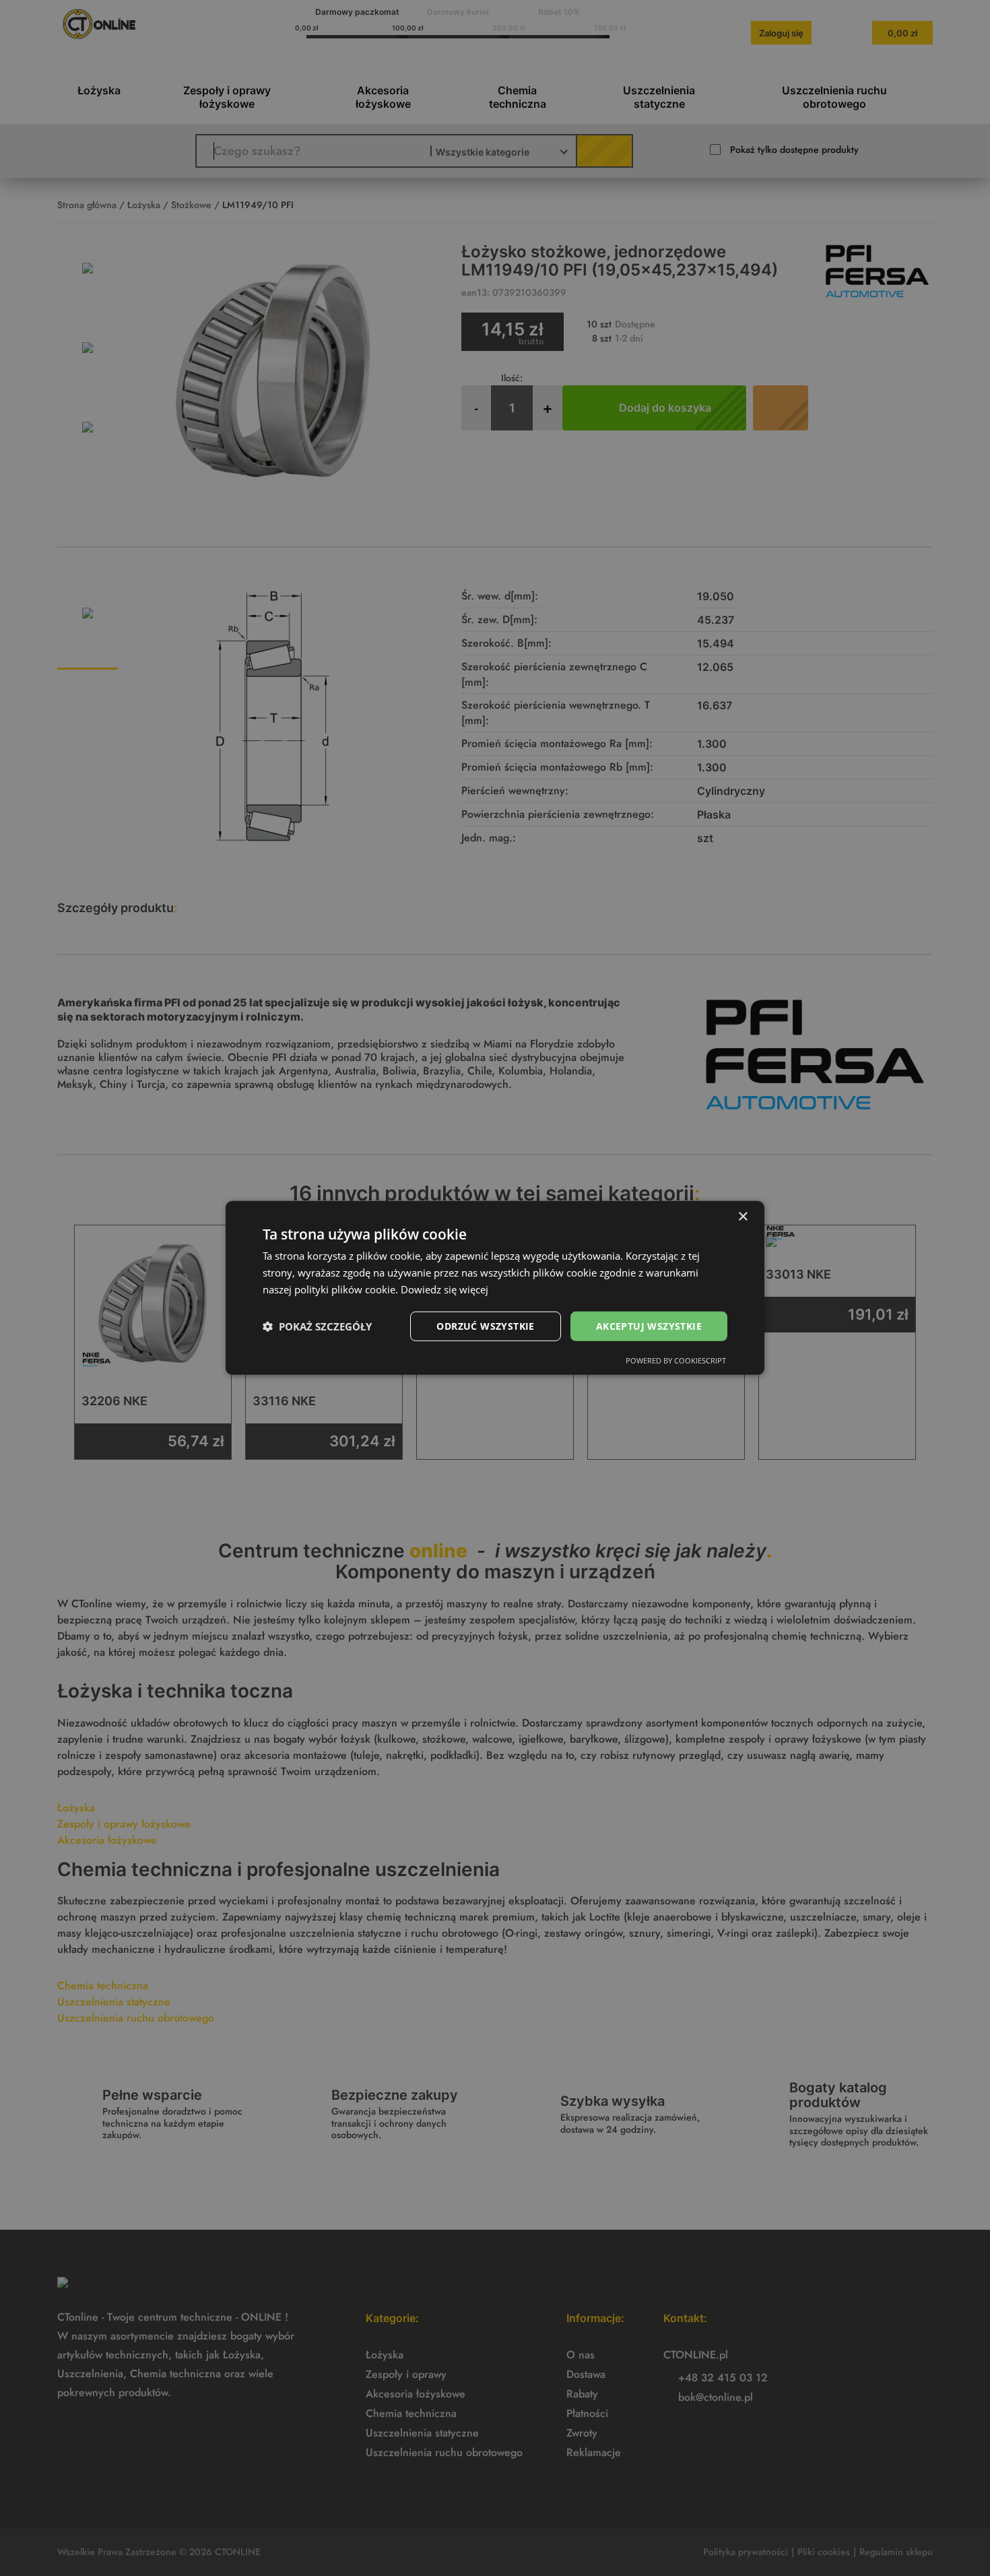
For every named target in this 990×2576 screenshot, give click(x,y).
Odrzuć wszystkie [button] (485, 1325)
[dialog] (495, 1288)
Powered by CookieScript (676, 1360)
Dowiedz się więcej (444, 1289)
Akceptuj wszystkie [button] (649, 1325)
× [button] (742, 1217)
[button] (317, 1326)
